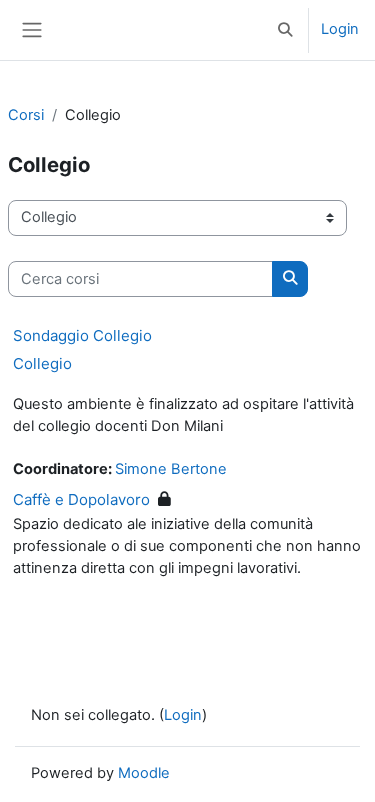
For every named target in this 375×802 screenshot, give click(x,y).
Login (340, 29)
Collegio (42, 363)
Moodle (144, 773)
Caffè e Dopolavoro (81, 499)
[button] (286, 30)
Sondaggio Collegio (82, 335)
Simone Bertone (171, 469)
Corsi (26, 115)
